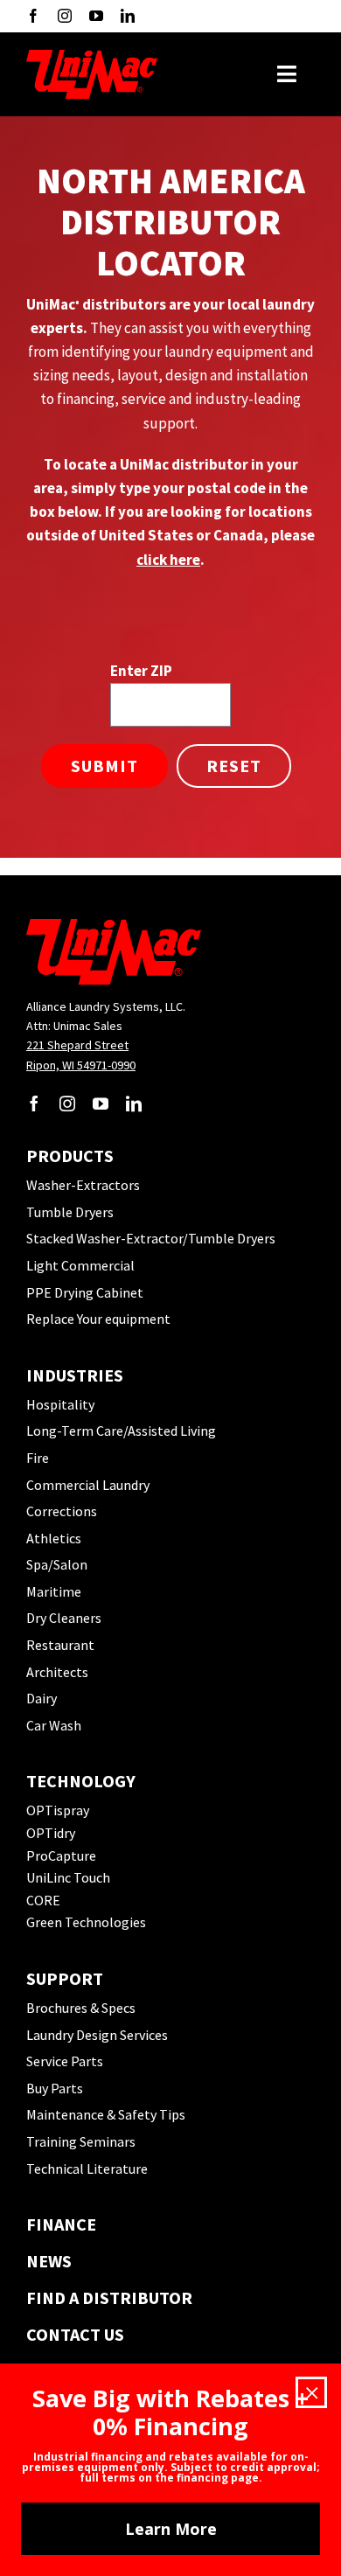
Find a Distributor (109, 2298)
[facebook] (33, 16)
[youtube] (96, 16)
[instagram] (65, 16)
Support (65, 1978)
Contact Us (75, 2334)
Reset (234, 766)
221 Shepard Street (77, 1045)
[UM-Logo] (92, 57)
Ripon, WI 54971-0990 (81, 1065)
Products (70, 1156)
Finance (61, 2224)
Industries (75, 1375)
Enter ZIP (141, 671)
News (49, 2261)
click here (168, 560)
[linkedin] (128, 16)
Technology (81, 1781)
